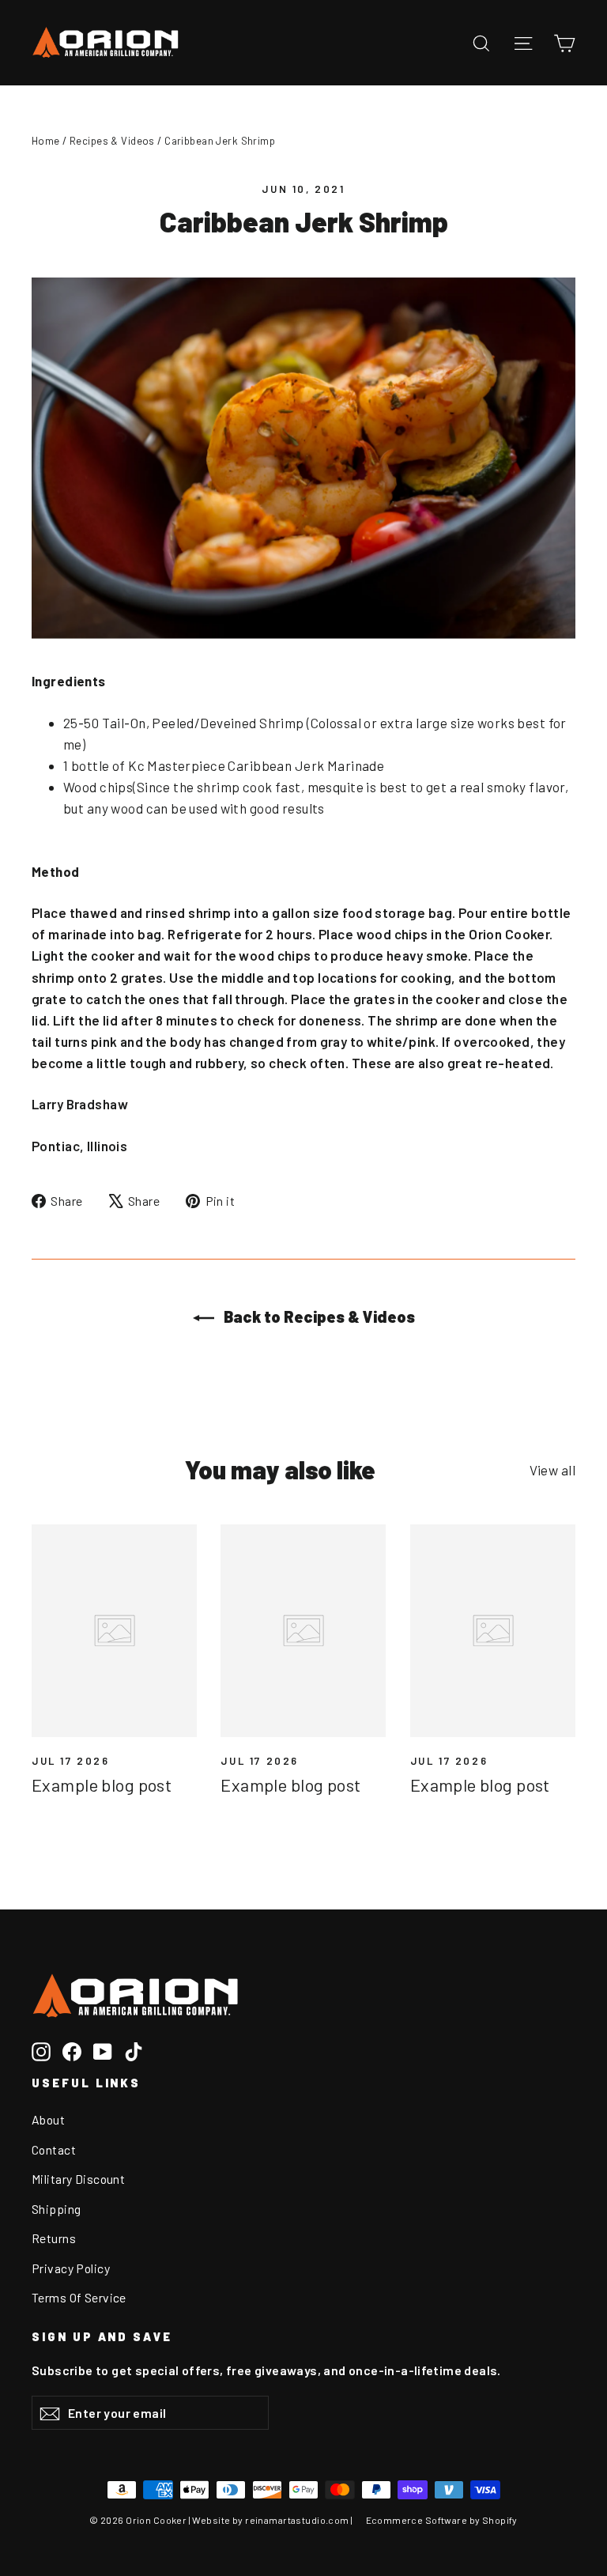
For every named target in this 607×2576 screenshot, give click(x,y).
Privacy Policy (71, 2268)
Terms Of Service (79, 2297)
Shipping (56, 2209)
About (48, 2119)
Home (46, 141)
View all (552, 1470)
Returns (54, 2238)
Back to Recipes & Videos (318, 1316)
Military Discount (78, 2179)
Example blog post (102, 1785)
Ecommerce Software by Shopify (442, 2520)
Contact (54, 2149)
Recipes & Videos (112, 141)
